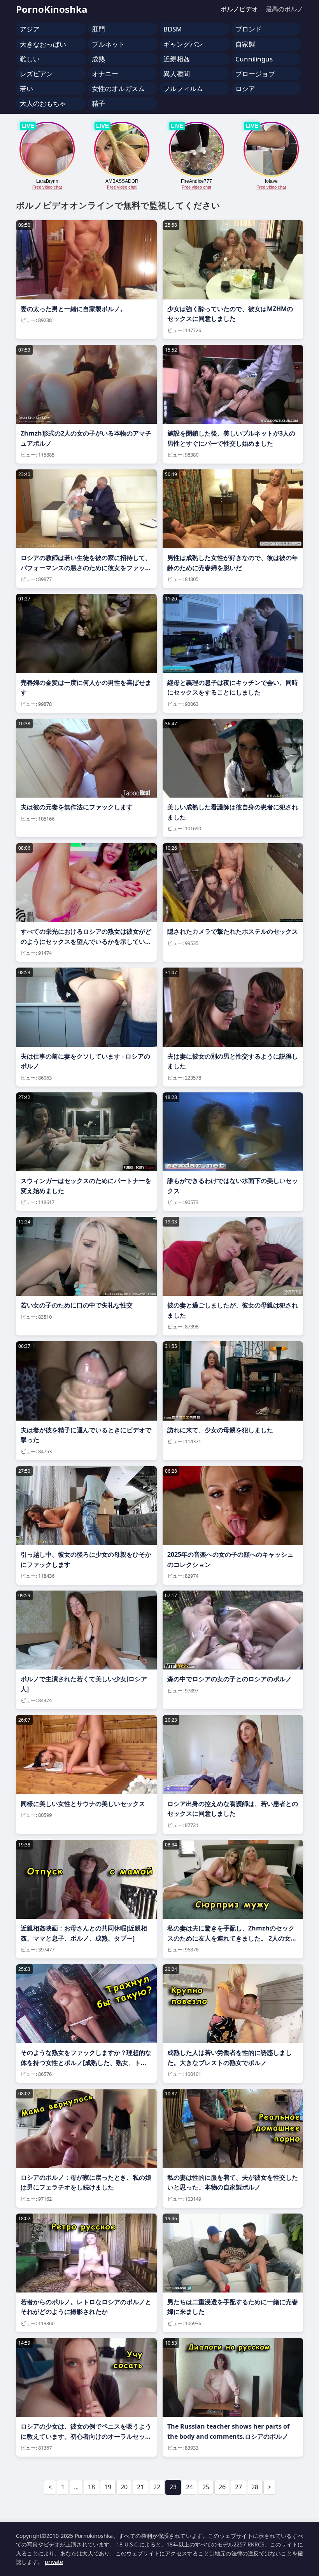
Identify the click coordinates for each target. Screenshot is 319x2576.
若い (26, 88)
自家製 (245, 44)
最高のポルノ (284, 9)
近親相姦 (177, 59)
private (54, 2562)
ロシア (245, 88)
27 (238, 2487)
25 (206, 2487)
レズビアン (36, 74)
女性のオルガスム (118, 88)
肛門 (98, 29)
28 (255, 2487)
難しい (30, 59)
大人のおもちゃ (43, 103)
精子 (98, 103)
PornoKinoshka (52, 9)
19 (108, 2487)
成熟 (98, 59)
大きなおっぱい (43, 44)
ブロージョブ (255, 74)
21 (140, 2487)
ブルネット (108, 44)
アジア (30, 29)
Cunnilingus (254, 59)
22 (157, 2487)
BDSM (173, 29)
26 (222, 2487)
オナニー (105, 74)
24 (189, 2487)
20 (124, 2487)
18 (91, 2487)
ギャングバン (183, 44)
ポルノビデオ (239, 9)
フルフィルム (183, 88)
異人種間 (177, 74)
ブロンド (249, 29)
